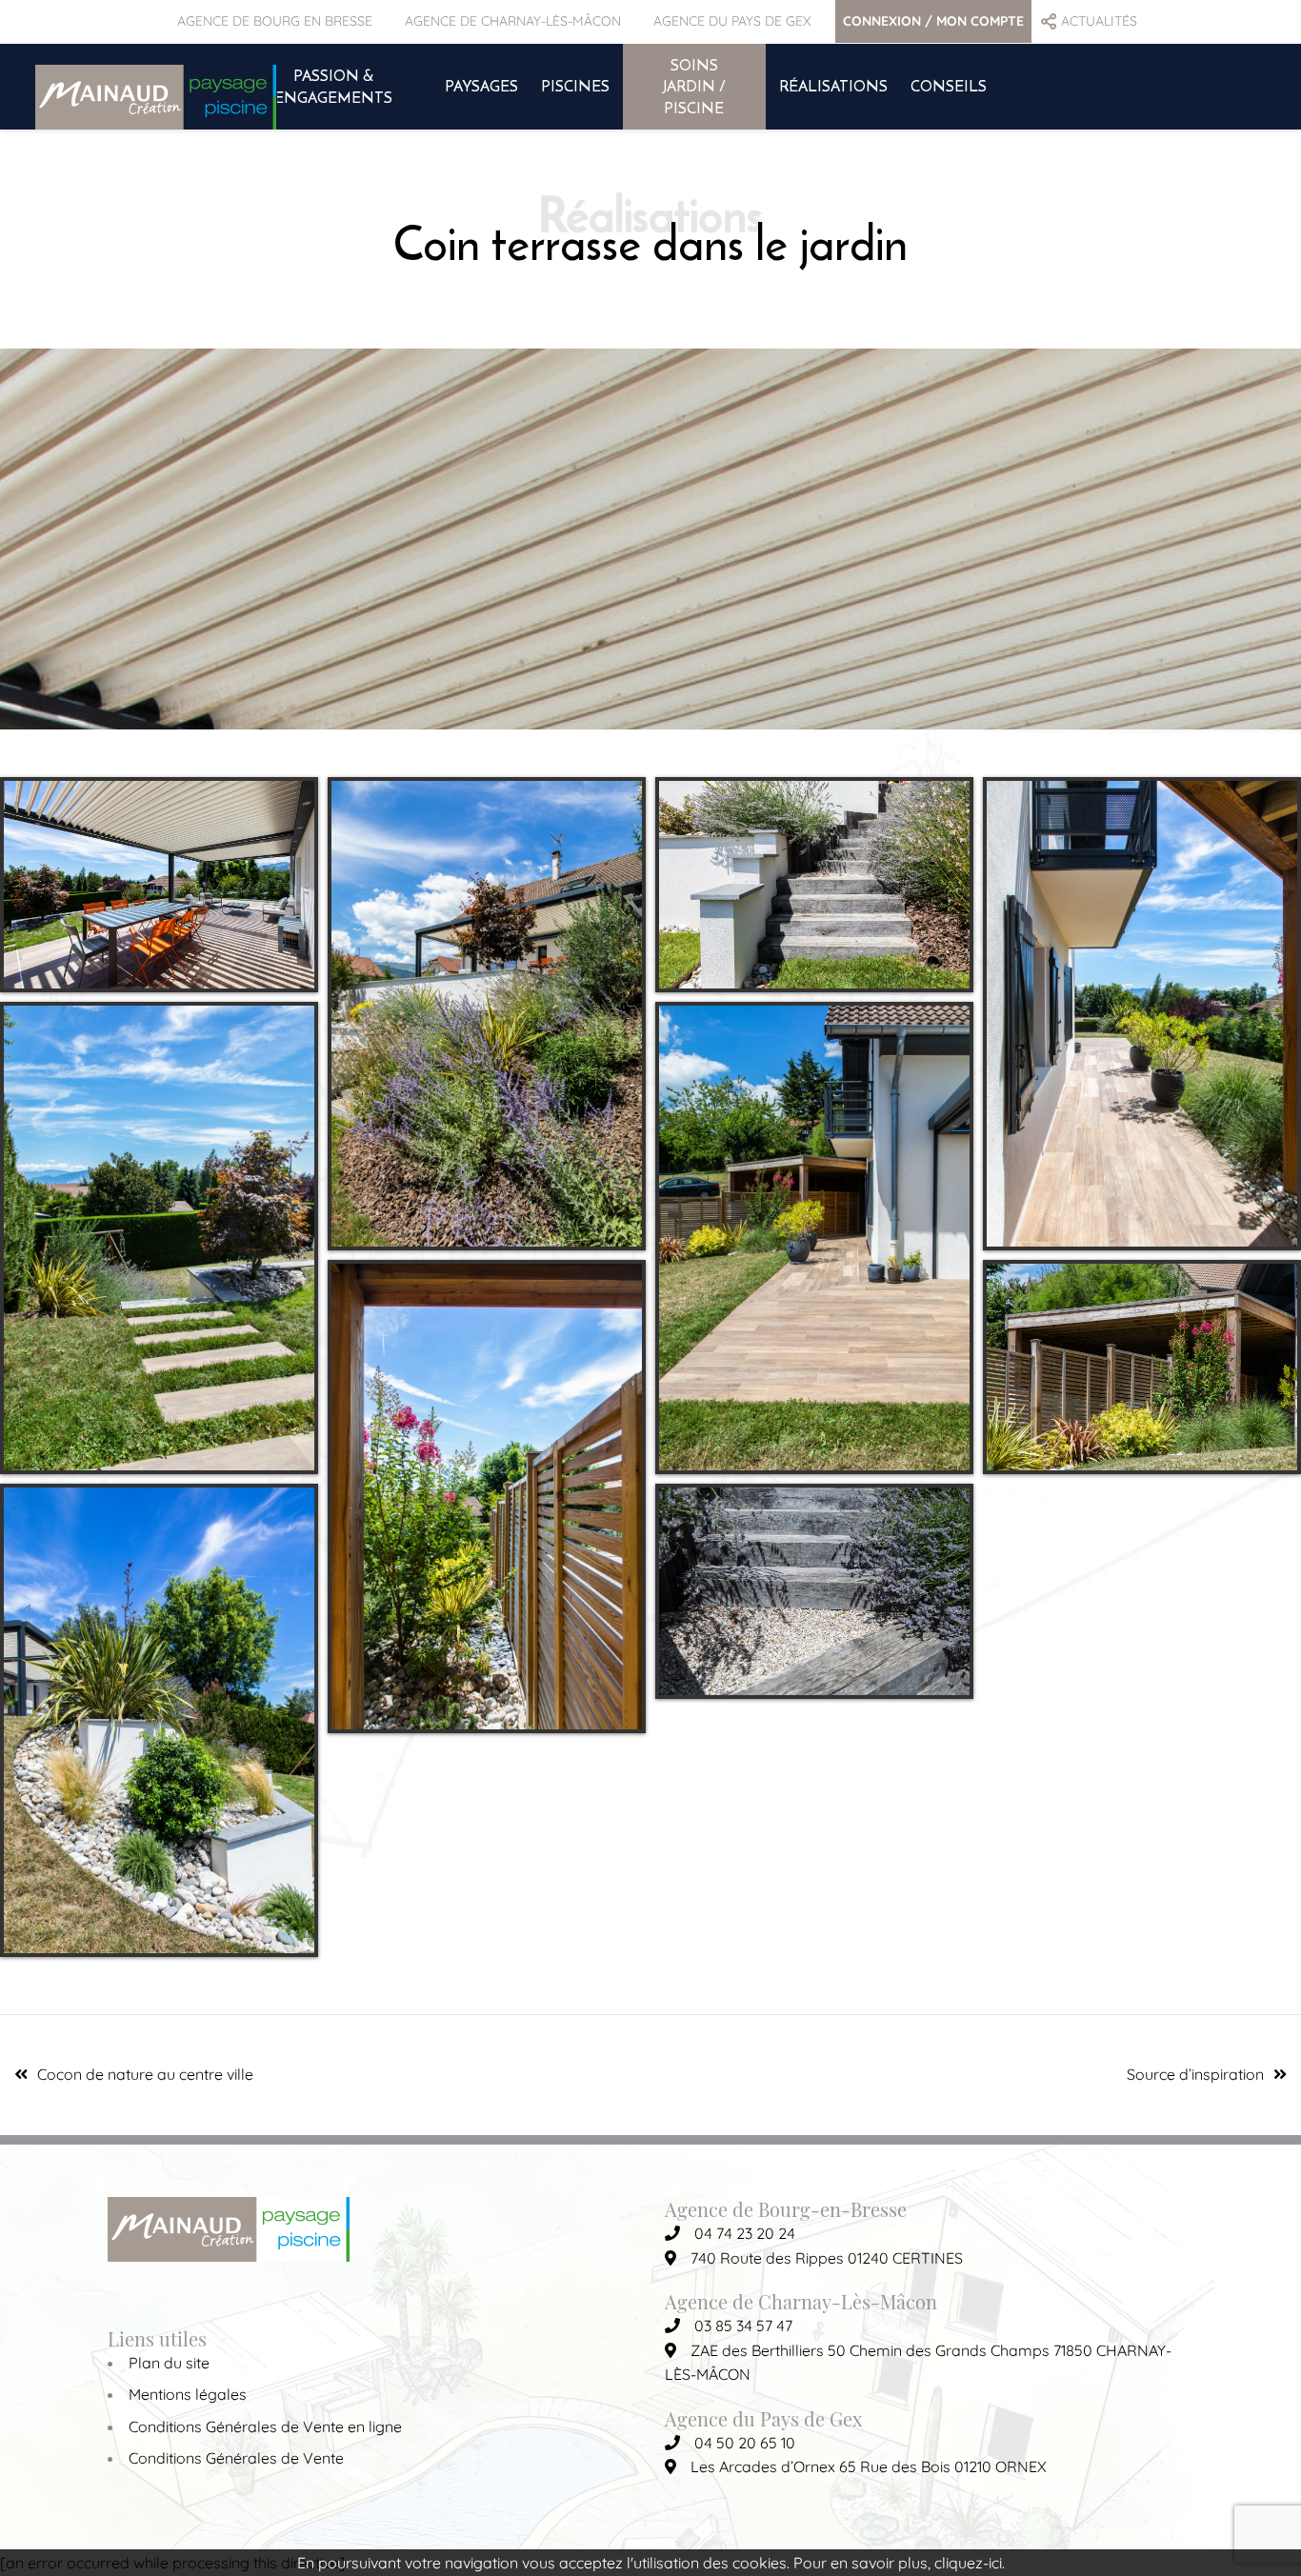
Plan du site (169, 2363)
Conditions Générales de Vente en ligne (265, 2426)
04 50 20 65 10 (745, 2443)
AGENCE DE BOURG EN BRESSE (275, 21)
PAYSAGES (481, 86)
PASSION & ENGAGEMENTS (333, 86)
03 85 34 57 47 (743, 2326)
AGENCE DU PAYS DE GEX (732, 21)
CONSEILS (949, 86)
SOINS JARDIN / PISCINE (694, 86)
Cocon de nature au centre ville (145, 2074)
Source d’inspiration (1195, 2074)
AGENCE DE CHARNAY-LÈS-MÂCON (513, 21)
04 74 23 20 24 (745, 2233)
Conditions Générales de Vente (236, 2458)
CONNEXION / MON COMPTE (933, 21)
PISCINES (575, 86)
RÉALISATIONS (833, 86)
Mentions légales (188, 2394)
